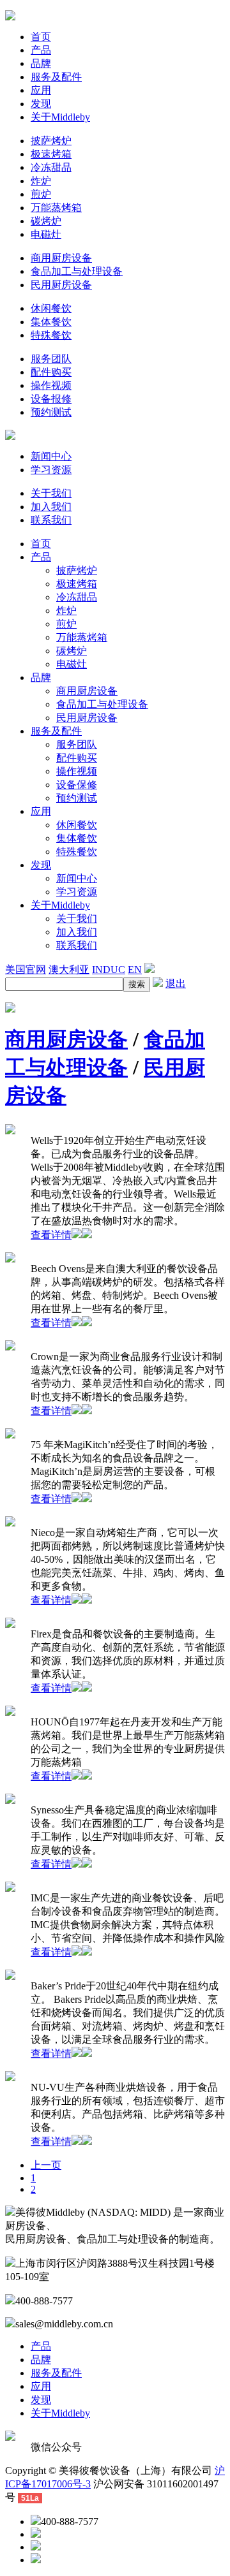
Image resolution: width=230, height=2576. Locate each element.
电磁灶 (46, 234)
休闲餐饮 (51, 308)
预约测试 (51, 412)
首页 (41, 37)
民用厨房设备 (61, 285)
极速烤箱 (51, 154)
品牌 (41, 63)
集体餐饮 (51, 322)
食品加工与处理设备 (77, 271)
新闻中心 (51, 456)
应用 (41, 90)
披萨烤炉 (51, 141)
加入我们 (51, 507)
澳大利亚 (69, 970)
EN (135, 970)
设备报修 (51, 399)
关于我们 (51, 493)
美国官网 (26, 970)
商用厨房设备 (61, 258)
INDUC (109, 970)
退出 (176, 984)
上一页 (46, 2165)
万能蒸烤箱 (56, 208)
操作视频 (51, 385)
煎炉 (41, 194)
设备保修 (77, 785)
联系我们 (51, 520)
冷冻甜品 (51, 167)
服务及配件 (56, 77)
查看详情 (51, 1235)
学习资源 (51, 470)
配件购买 (51, 372)
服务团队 (51, 359)
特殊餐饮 (51, 335)
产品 (41, 50)
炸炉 (41, 181)
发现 (41, 104)
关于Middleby (60, 117)
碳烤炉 (46, 221)
